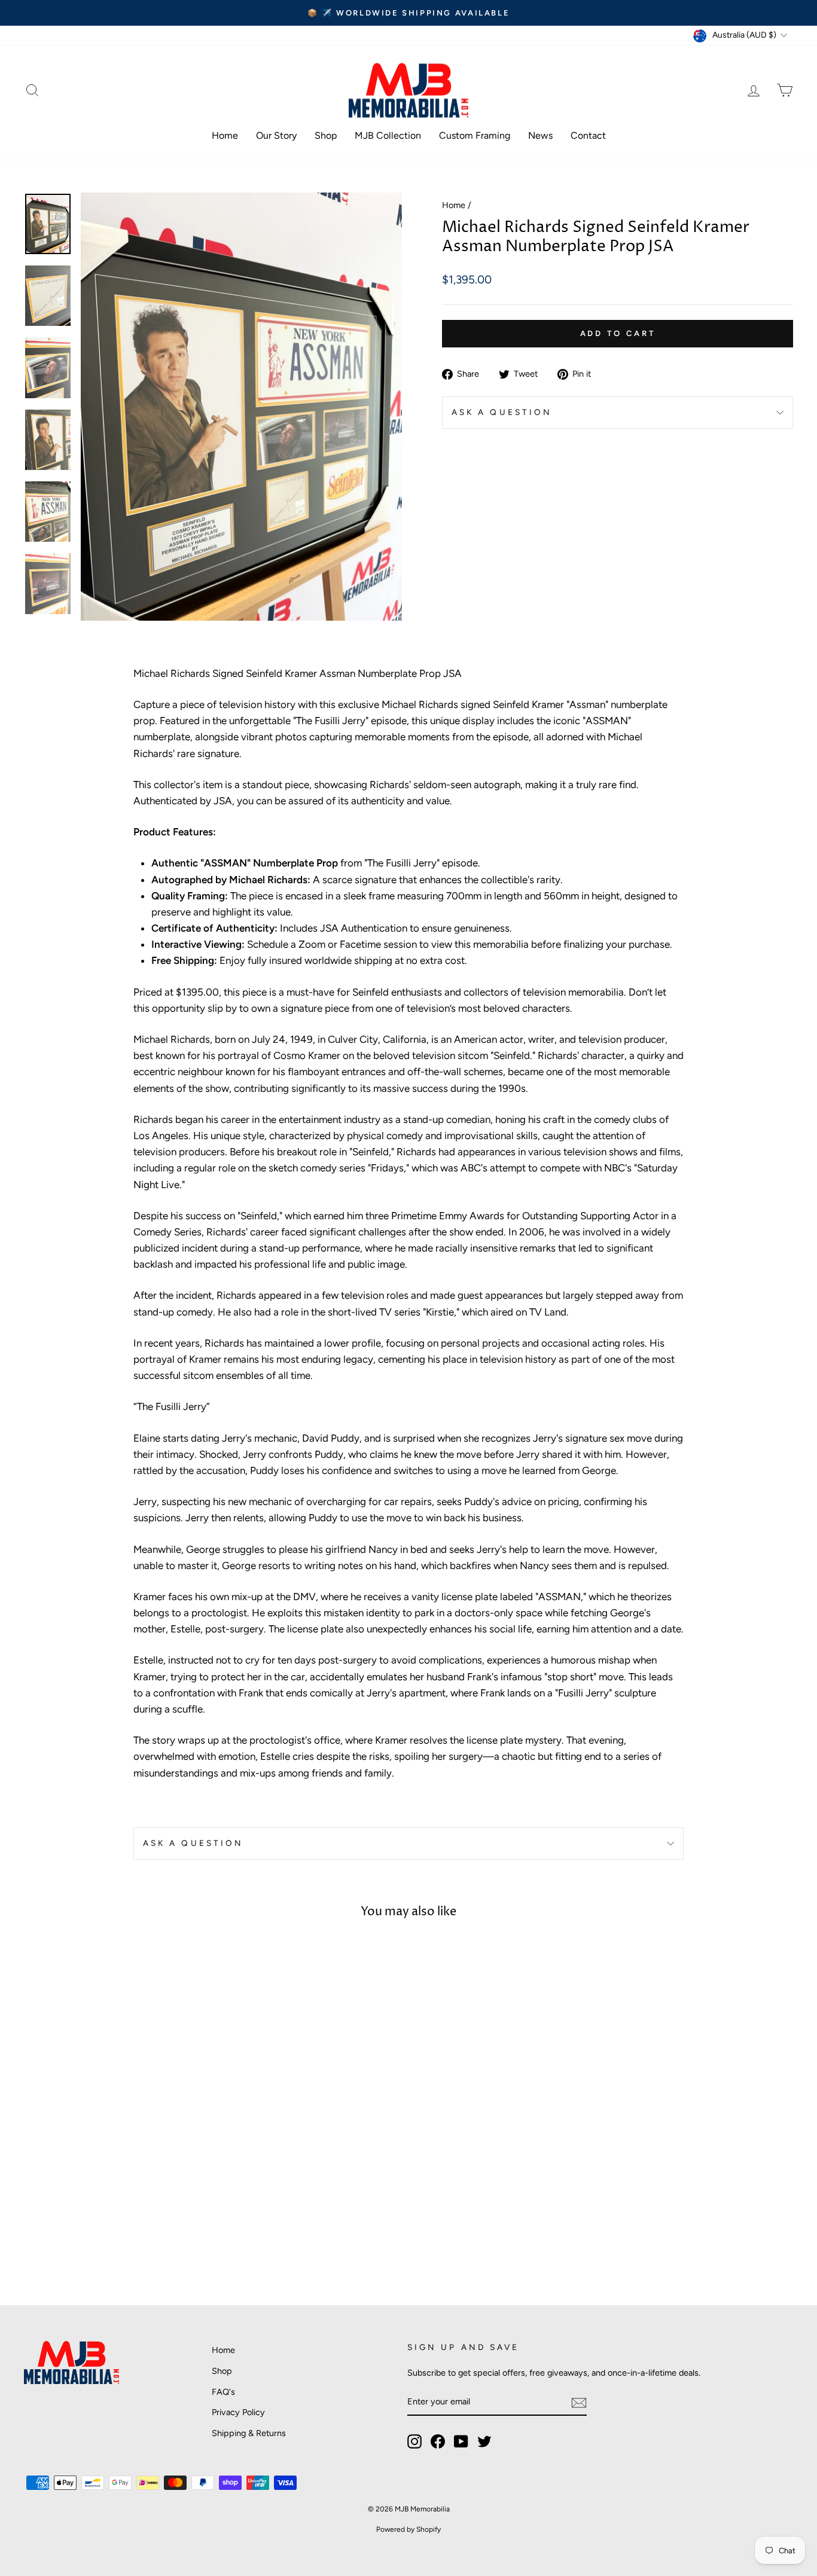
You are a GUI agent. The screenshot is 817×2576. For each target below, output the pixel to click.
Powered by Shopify (408, 2529)
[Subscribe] (579, 2402)
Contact (588, 135)
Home (225, 135)
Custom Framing (475, 135)
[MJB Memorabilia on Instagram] (414, 2441)
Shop (326, 135)
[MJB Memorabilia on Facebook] (438, 2441)
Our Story (276, 135)
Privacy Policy (238, 2412)
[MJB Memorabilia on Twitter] (484, 2441)
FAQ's (223, 2392)
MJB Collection (388, 135)
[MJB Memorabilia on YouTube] (461, 2441)
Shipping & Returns (249, 2433)
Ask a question (502, 412)
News (540, 135)
